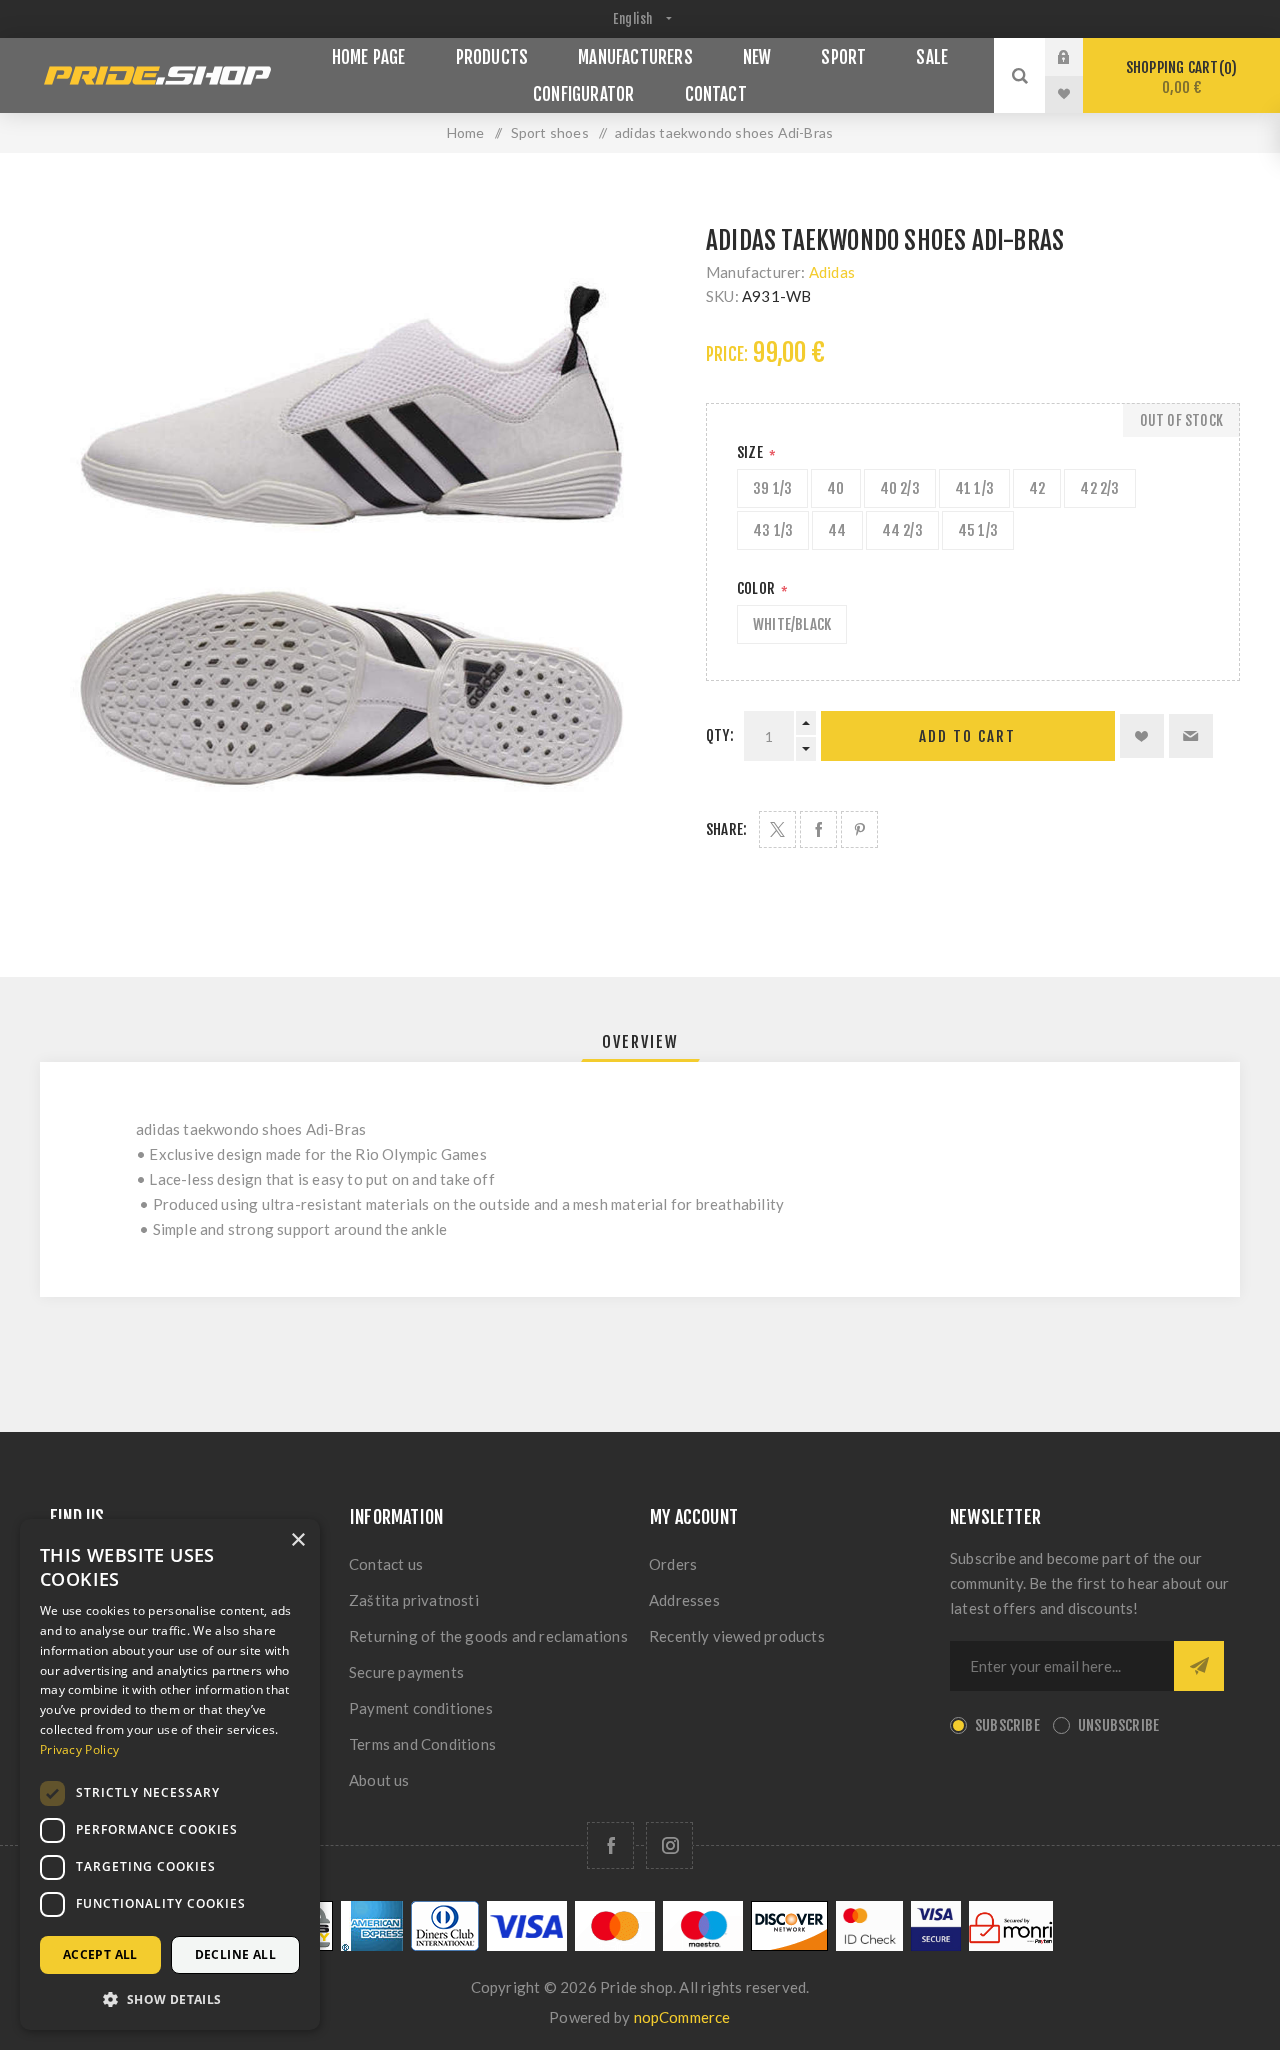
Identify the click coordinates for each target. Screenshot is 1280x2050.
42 (1037, 488)
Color (757, 588)
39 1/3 (772, 488)
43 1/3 (773, 530)
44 (837, 530)
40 (835, 488)
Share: (726, 829)
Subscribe (1007, 1725)
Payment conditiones (421, 1708)
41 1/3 (974, 488)
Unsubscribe (1118, 1725)
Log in (1079, 57)
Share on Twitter (777, 829)
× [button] (297, 1540)
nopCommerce (682, 2017)
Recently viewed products (737, 1636)
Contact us (386, 1564)
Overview (640, 1042)
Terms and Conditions (422, 1744)
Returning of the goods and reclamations (488, 1636)
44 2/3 (902, 530)
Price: (727, 354)
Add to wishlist (1142, 736)
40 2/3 (900, 488)
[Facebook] (610, 1845)
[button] (170, 1998)
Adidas (832, 272)
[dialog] (170, 1774)
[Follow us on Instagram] (669, 1845)
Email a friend (1191, 736)
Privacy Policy (79, 1749)
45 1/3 (978, 530)
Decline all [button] (235, 1954)
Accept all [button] (100, 1954)
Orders (673, 1564)
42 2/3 (1099, 488)
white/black (792, 624)
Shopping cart (1178, 77)
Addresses (684, 1600)
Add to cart (967, 736)
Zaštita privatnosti (414, 1600)
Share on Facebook (818, 829)
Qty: (720, 735)
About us (379, 1780)
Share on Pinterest (859, 829)
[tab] (640, 1042)
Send (1199, 1666)
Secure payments (406, 1672)
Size (751, 452)
